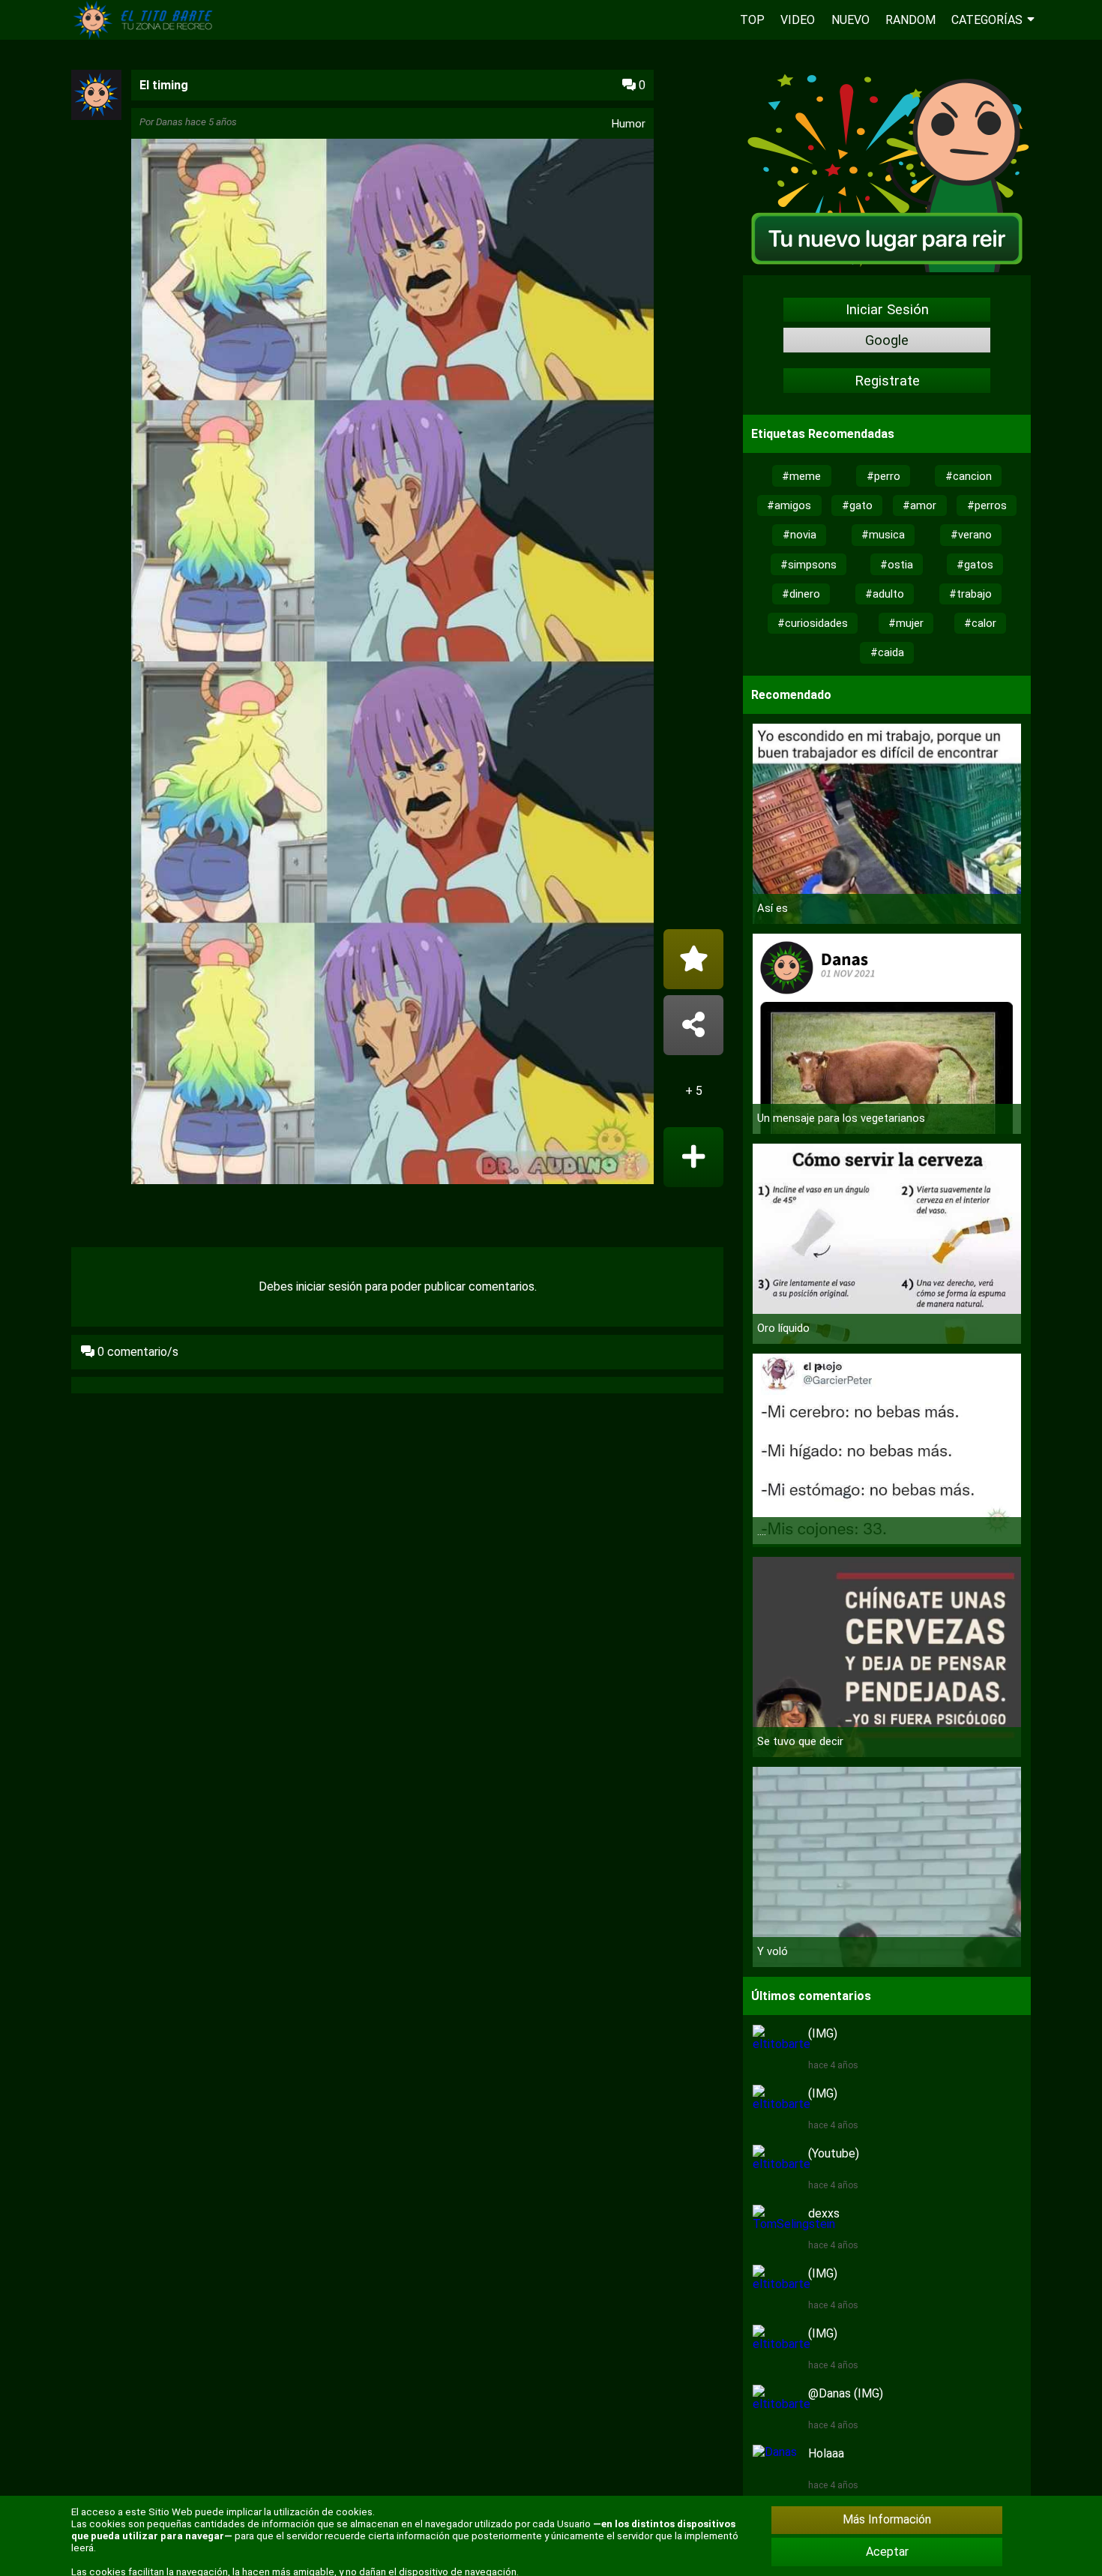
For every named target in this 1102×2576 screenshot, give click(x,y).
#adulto (885, 594)
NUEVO (850, 20)
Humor (629, 124)
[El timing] (392, 663)
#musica (883, 535)
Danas (169, 122)
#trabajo (970, 594)
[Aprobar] (693, 1157)
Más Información (887, 2519)
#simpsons (809, 565)
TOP (752, 20)
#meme (801, 476)
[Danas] (96, 116)
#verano (971, 535)
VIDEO (798, 20)
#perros (987, 505)
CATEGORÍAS (987, 20)
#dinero (801, 594)
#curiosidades (813, 623)
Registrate (887, 381)
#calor (980, 623)
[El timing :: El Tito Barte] (146, 36)
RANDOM (910, 20)
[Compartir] (693, 1025)
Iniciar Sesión (887, 310)
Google (887, 340)
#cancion (969, 476)
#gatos (975, 565)
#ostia (897, 565)
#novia (800, 535)
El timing (164, 85)
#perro (883, 476)
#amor (919, 505)
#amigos (789, 505)
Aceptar (887, 2552)
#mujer (906, 623)
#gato (857, 505)
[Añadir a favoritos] (693, 959)
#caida (887, 652)
